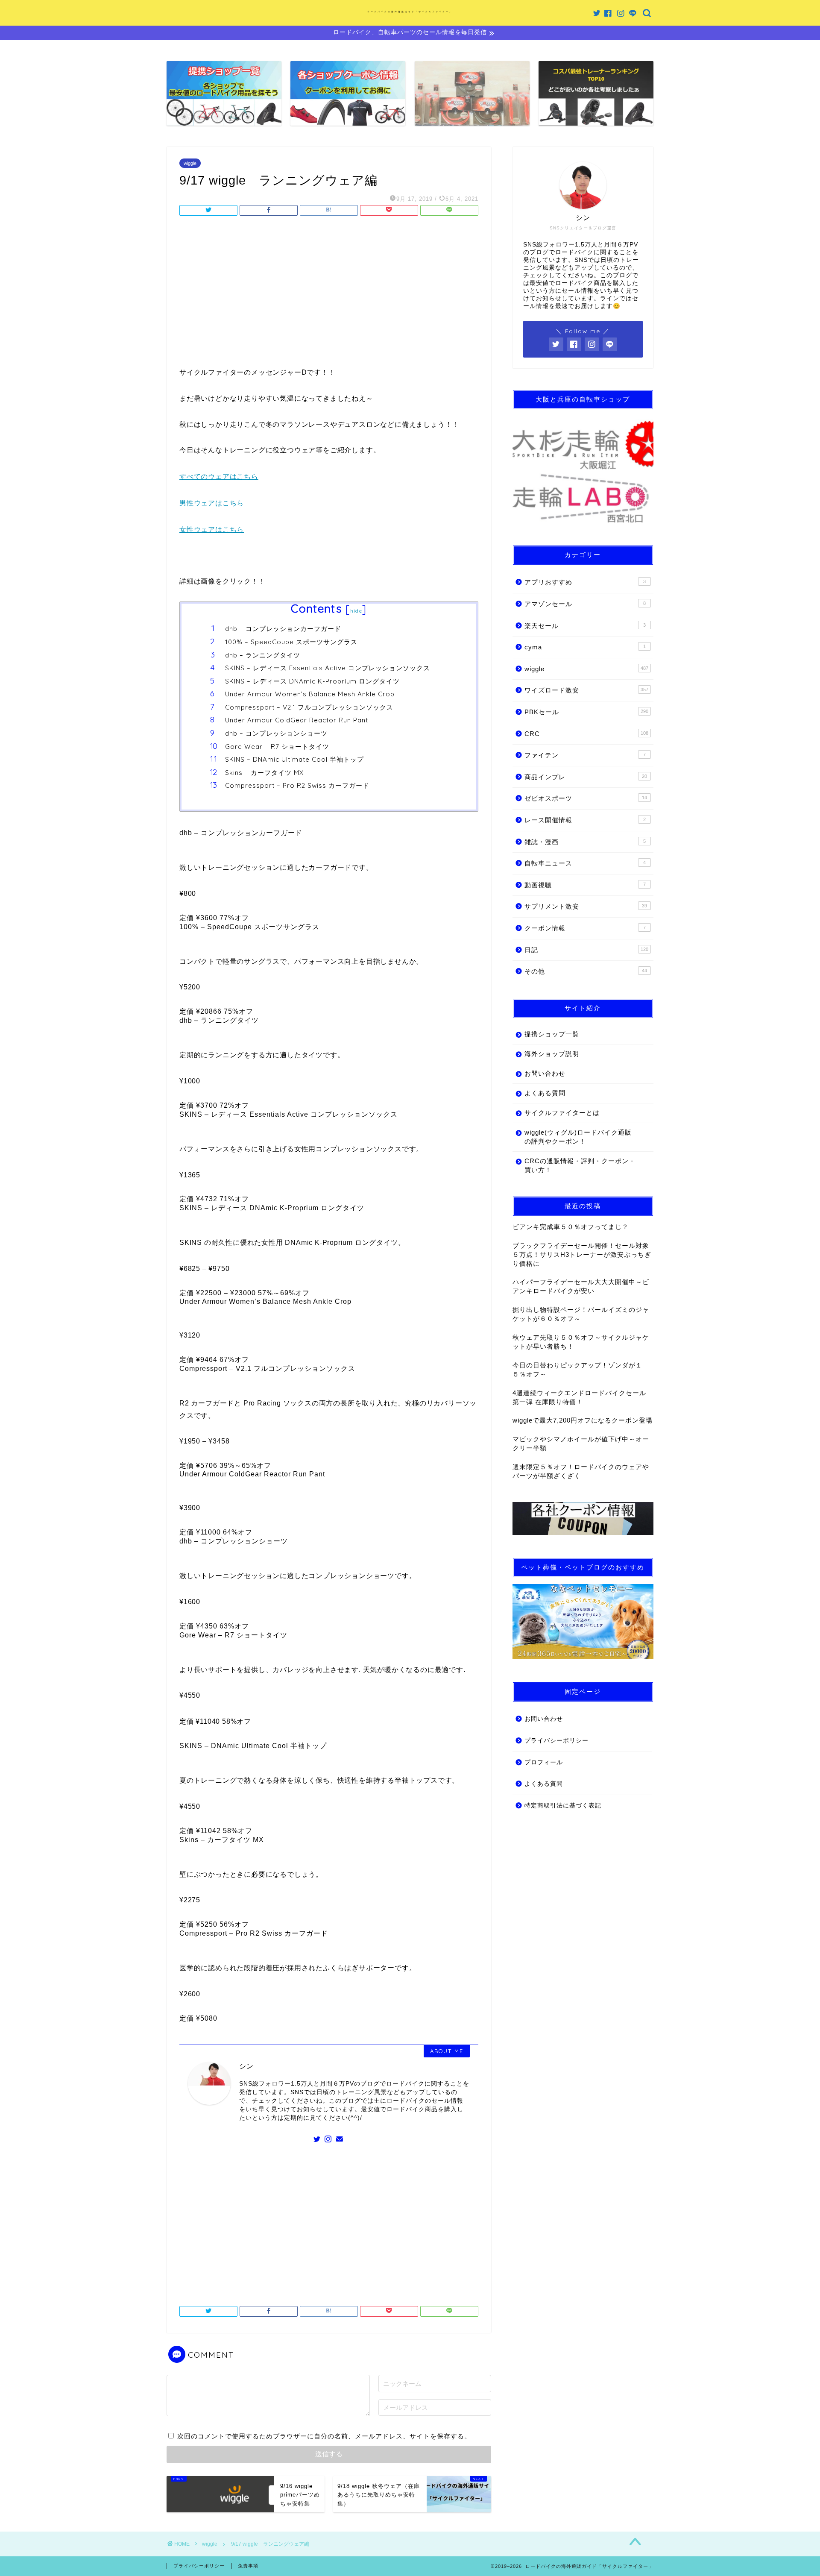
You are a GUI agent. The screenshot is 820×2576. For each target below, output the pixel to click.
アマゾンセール (585, 604)
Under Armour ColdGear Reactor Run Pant (297, 720)
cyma (585, 647)
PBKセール (586, 712)
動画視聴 (585, 885)
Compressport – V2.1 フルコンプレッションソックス (309, 707)
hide (356, 611)
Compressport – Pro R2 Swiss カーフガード (297, 785)
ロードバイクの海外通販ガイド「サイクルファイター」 (410, 12)
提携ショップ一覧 (552, 1034)
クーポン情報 (585, 928)
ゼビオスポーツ (586, 798)
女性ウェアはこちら (212, 530)
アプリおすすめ (585, 582)
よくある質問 (545, 1093)
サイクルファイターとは (562, 1113)
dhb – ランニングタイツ (263, 655)
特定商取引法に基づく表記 (563, 1806)
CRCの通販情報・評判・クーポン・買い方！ (580, 1165)
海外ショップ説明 (552, 1054)
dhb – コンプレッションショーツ (276, 733)
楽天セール (585, 626)
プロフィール (544, 1762)
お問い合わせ (545, 1073)
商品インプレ (586, 777)
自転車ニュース (585, 863)
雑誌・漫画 (585, 842)
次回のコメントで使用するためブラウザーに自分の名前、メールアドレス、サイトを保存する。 (324, 2436)
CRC (586, 734)
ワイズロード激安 (586, 690)
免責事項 (248, 2566)
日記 (586, 950)
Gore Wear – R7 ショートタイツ (277, 747)
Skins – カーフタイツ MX (264, 773)
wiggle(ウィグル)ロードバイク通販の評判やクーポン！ (578, 1137)
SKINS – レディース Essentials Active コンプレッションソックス (328, 668)
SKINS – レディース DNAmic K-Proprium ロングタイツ (312, 681)
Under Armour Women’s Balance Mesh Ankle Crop (310, 694)
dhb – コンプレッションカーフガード (283, 629)
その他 (586, 971)
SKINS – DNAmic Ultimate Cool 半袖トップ (294, 759)
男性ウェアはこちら (212, 503)
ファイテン (585, 755)
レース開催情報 (585, 820)
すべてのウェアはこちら (219, 477)
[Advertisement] (329, 294)
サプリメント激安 (586, 906)
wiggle (190, 163)
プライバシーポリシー (556, 1741)
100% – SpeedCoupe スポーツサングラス (291, 642)
